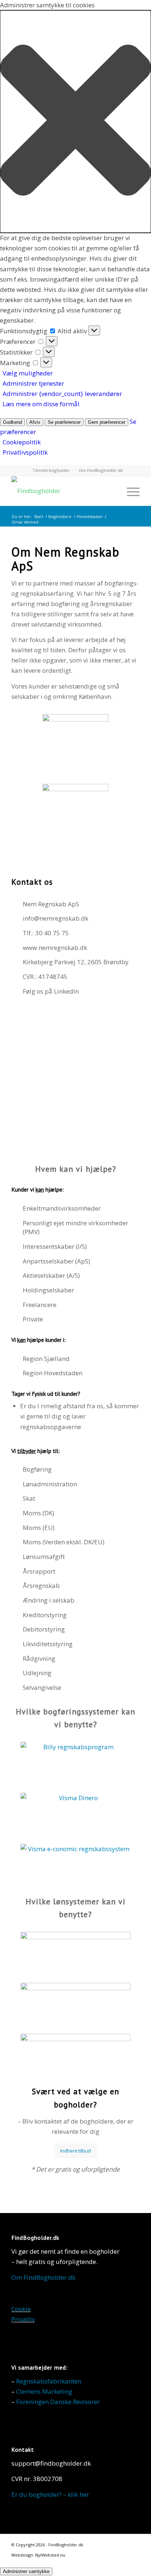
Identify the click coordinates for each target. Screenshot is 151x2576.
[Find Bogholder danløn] (75, 1954)
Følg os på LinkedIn (51, 991)
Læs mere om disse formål (41, 404)
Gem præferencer (107, 422)
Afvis (35, 422)
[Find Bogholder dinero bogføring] (75, 1815)
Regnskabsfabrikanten (49, 2381)
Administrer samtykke (26, 2571)
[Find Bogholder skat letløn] (75, 2056)
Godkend (12, 422)
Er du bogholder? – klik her (50, 2494)
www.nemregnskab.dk (55, 948)
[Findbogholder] (63, 491)
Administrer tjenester (33, 383)
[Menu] (130, 491)
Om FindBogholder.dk (101, 470)
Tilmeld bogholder (51, 470)
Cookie (21, 2309)
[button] (75, 122)
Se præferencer (64, 422)
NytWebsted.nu (50, 2555)
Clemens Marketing (44, 2391)
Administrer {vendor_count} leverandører (62, 394)
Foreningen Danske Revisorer (58, 2402)
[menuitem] (51, 470)
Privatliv (23, 2319)
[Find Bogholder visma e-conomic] (75, 1866)
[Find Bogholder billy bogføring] (75, 1764)
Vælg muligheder (28, 373)
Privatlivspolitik (25, 452)
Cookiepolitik (22, 442)
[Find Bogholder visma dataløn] (75, 2005)
